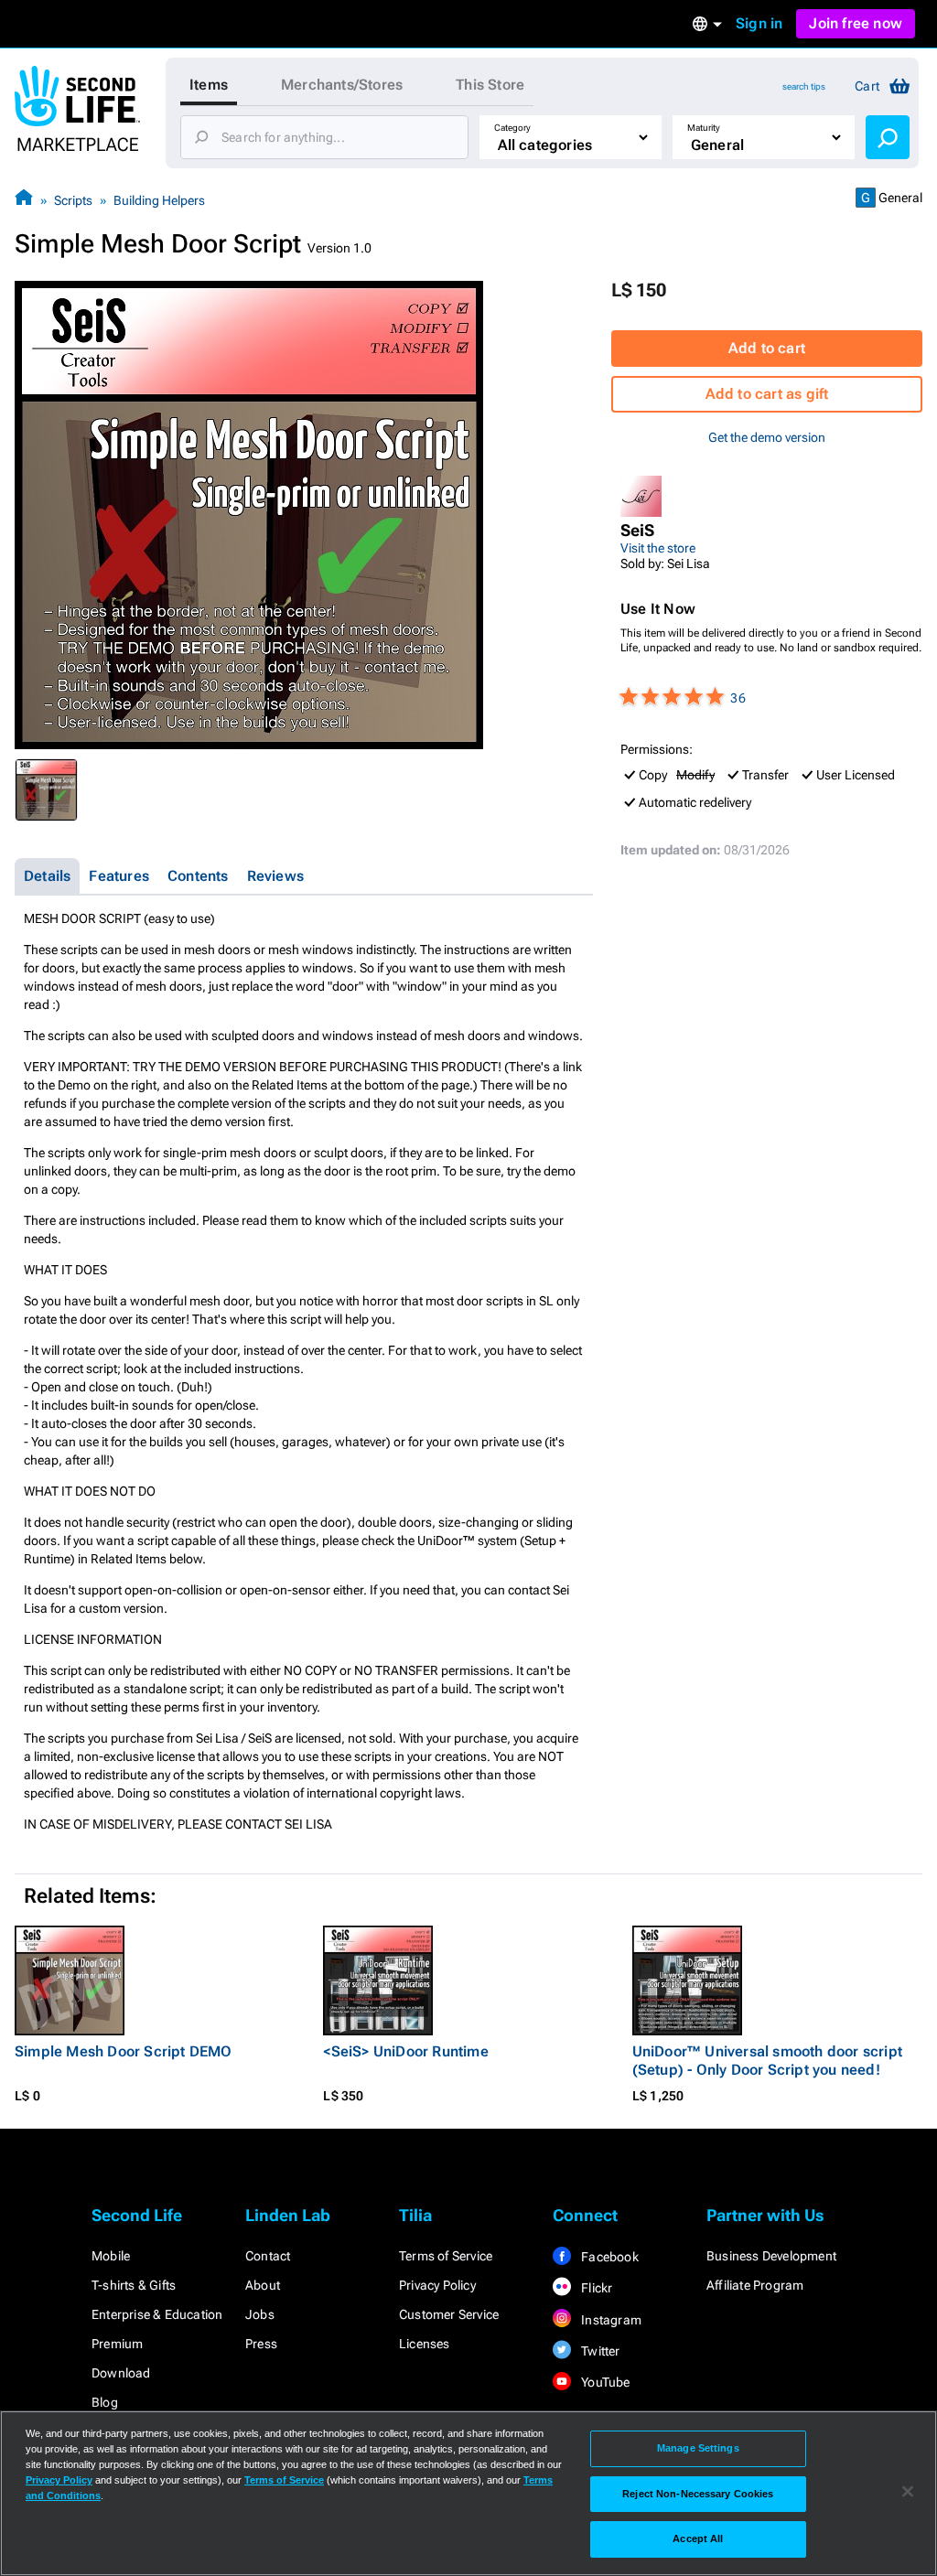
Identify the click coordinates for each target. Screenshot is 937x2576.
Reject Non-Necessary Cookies (698, 2494)
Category (512, 128)
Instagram (610, 2320)
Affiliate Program (755, 2285)
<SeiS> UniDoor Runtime (405, 2051)
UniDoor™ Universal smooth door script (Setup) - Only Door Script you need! (767, 2061)
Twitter (599, 2351)
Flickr (595, 2288)
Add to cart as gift (767, 394)
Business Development (771, 2256)
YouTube (604, 2382)
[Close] (908, 2492)
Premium (117, 2344)
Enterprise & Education (157, 2314)
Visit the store (658, 548)
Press (261, 2344)
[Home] (24, 200)
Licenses (425, 2344)
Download (121, 2373)
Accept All (698, 2538)
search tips (804, 86)
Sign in (759, 23)
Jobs (260, 2314)
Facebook (609, 2257)
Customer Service (449, 2314)
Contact (268, 2256)
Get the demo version (767, 437)
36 (738, 698)
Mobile (111, 2256)
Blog (105, 2402)
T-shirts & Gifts (134, 2285)
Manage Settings (698, 2448)
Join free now (856, 23)
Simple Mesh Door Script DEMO (124, 2051)
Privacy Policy (437, 2285)
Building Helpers (159, 200)
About (263, 2285)
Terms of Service (446, 2256)
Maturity (704, 128)
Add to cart (767, 348)
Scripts (73, 200)
